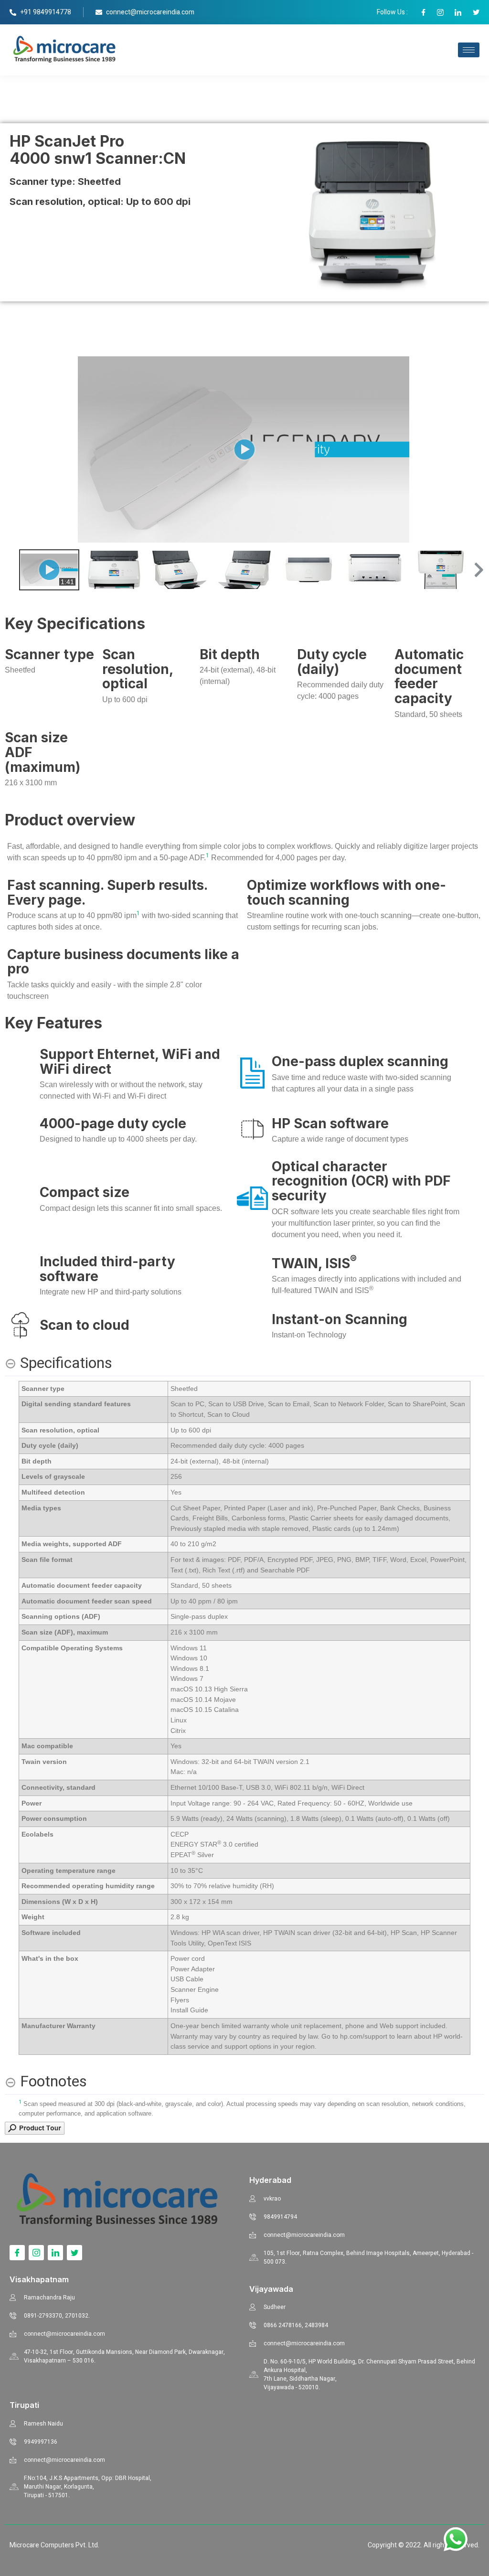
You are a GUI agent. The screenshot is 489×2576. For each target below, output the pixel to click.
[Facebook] (17, 2253)
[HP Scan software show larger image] (252, 1129)
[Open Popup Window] (35, 2132)
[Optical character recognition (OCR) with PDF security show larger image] (252, 1198)
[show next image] (474, 449)
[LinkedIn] (55, 2253)
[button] (478, 570)
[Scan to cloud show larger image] (20, 1325)
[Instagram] (36, 2253)
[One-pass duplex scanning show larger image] (252, 1073)
